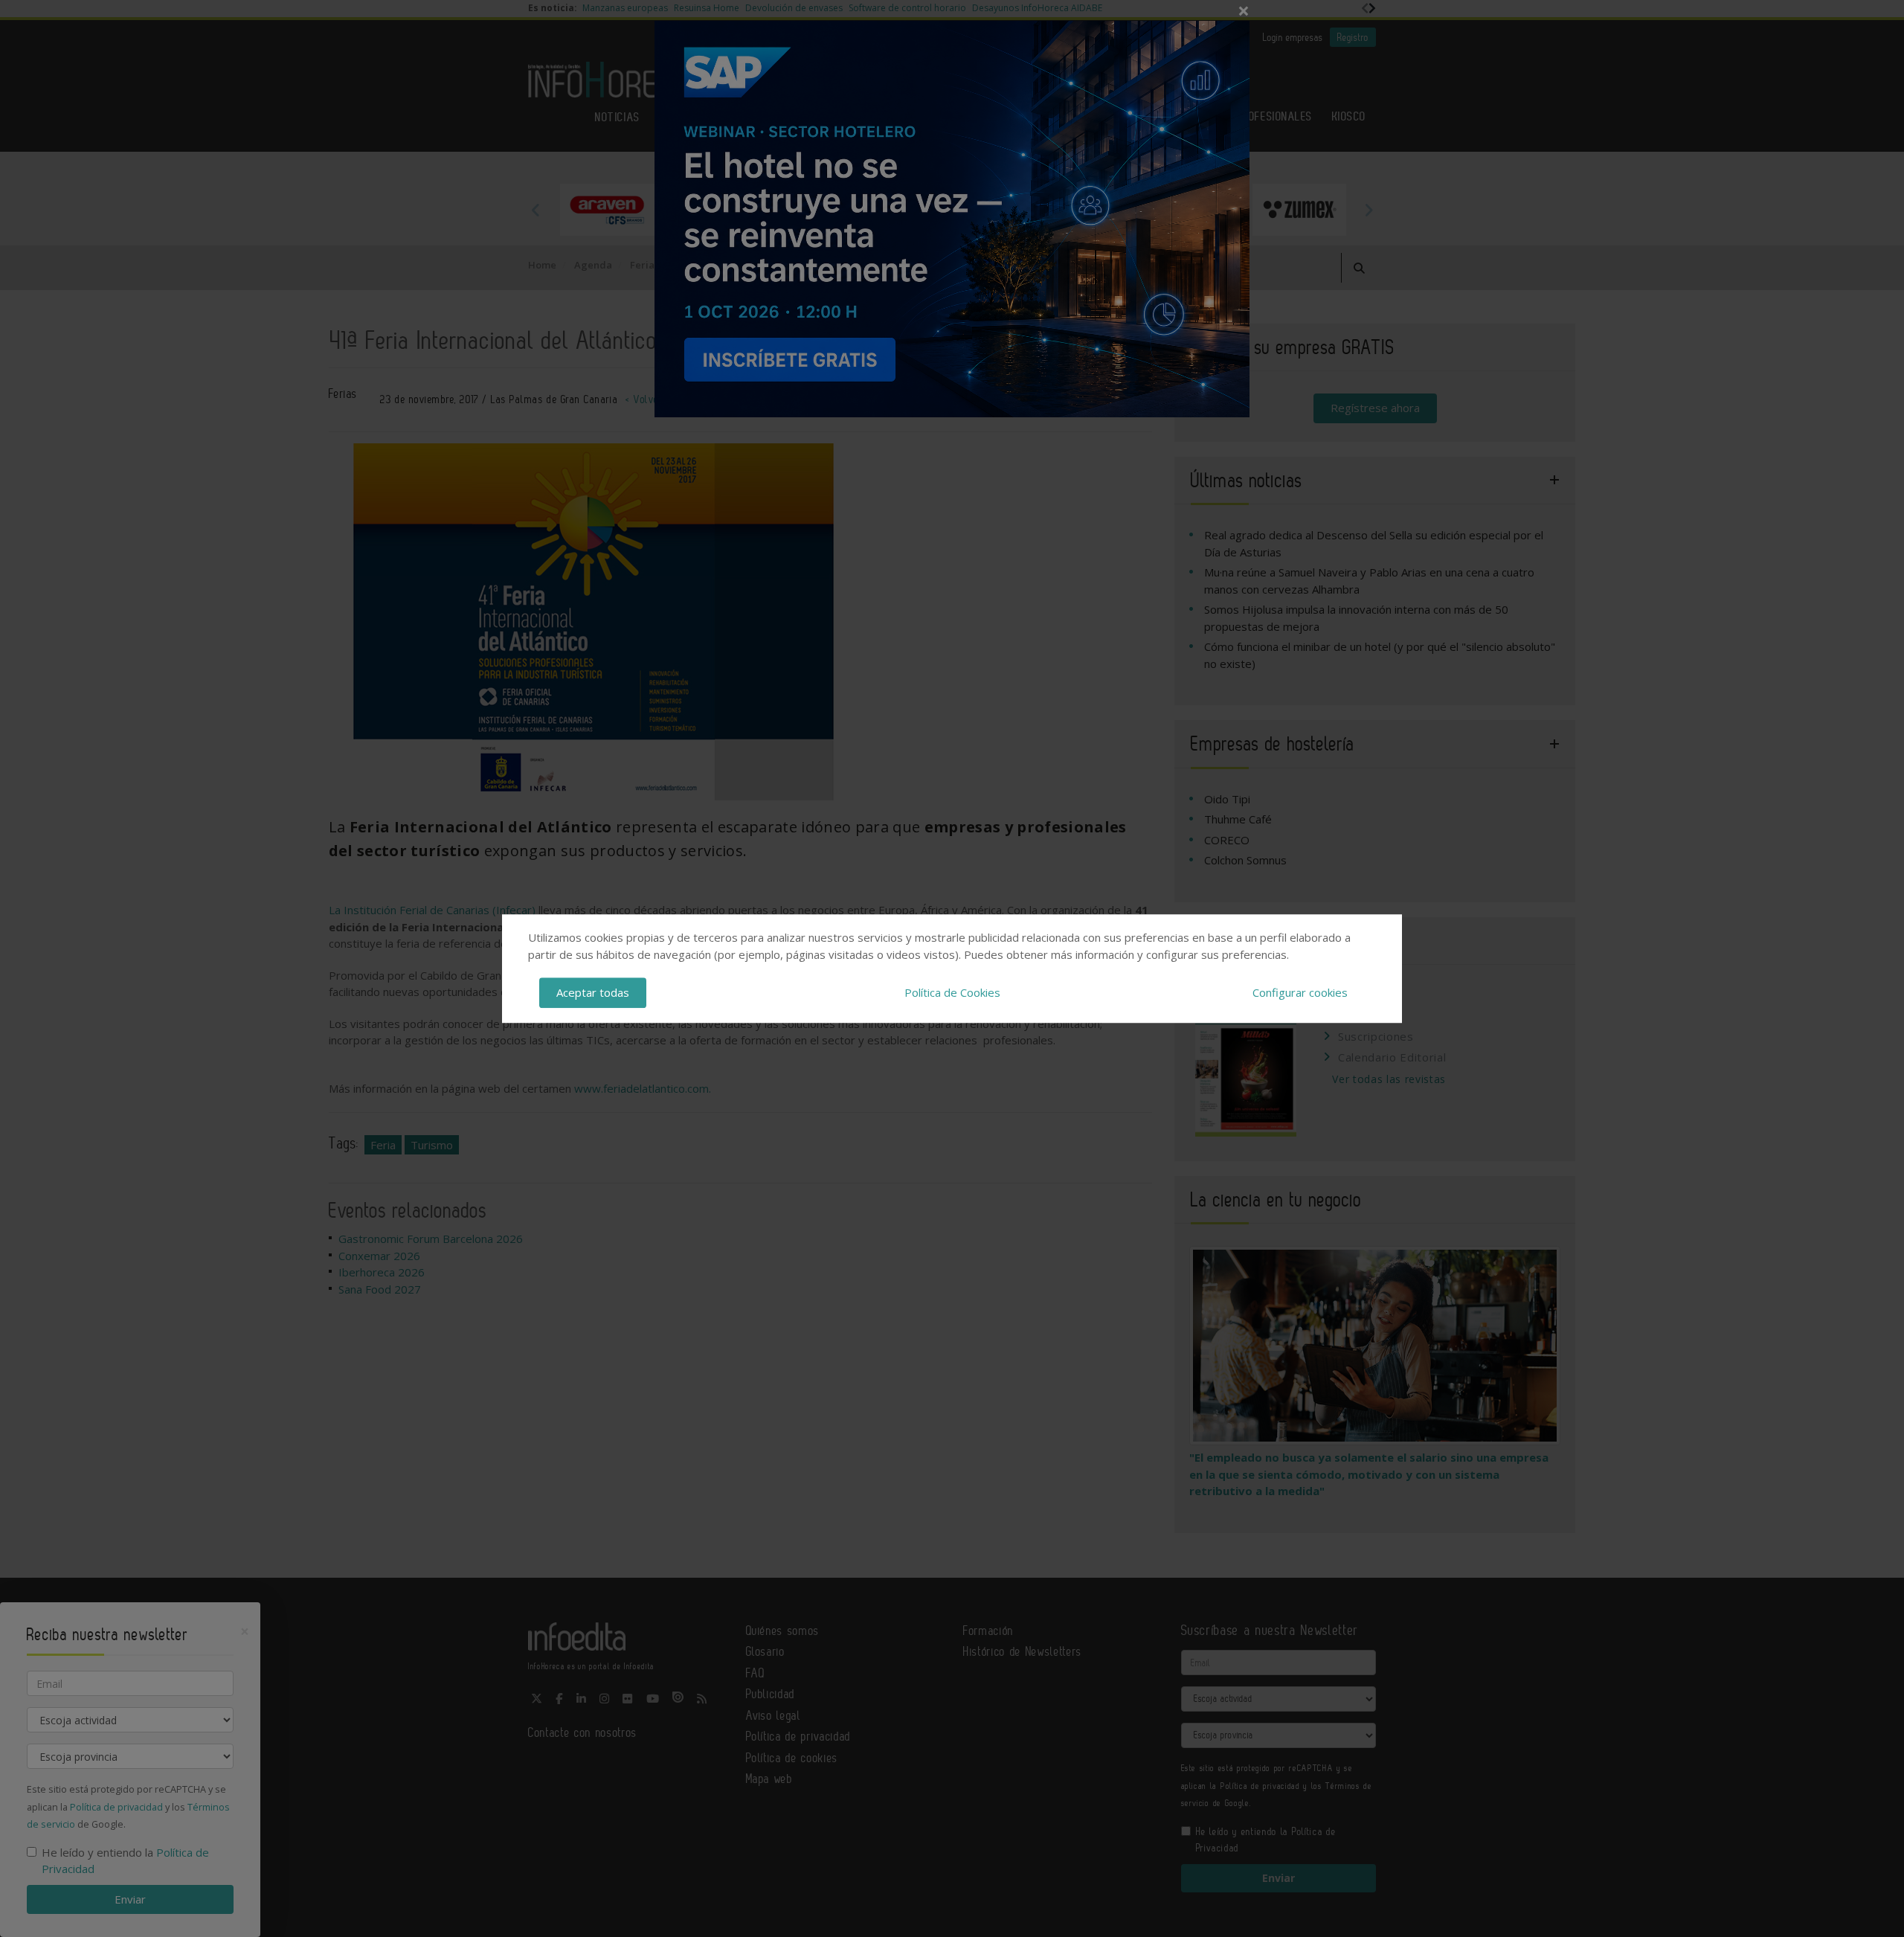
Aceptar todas (593, 992)
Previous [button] (535, 210)
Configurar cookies (1300, 992)
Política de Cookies (952, 992)
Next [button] (1368, 210)
